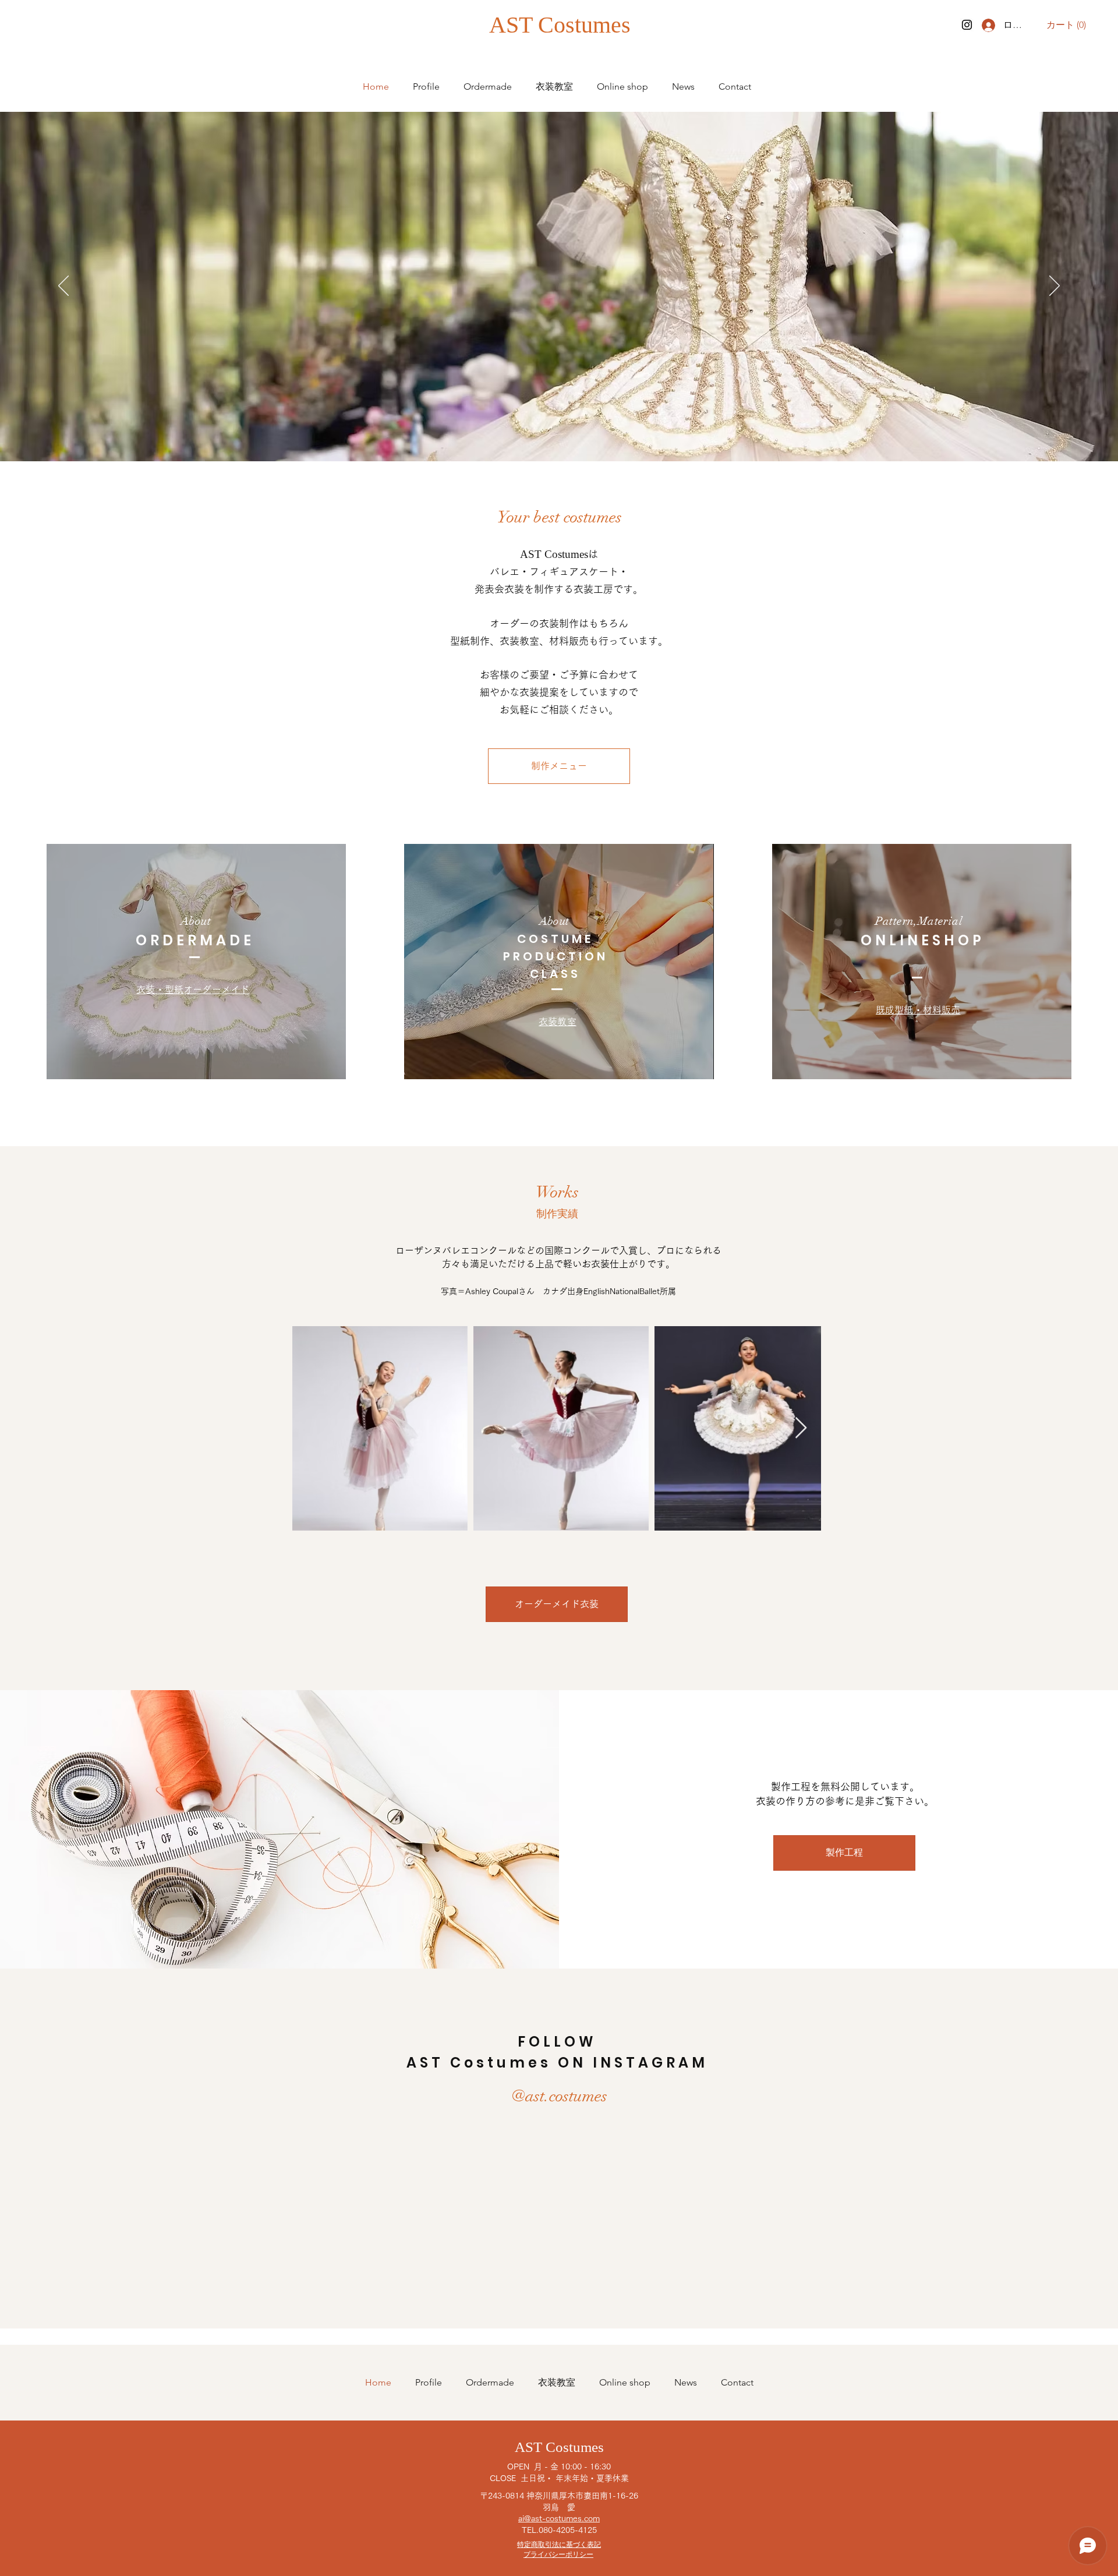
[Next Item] (801, 1428)
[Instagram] (967, 25)
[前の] (63, 287)
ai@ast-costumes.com (559, 2518)
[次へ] (1055, 287)
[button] (1069, 25)
